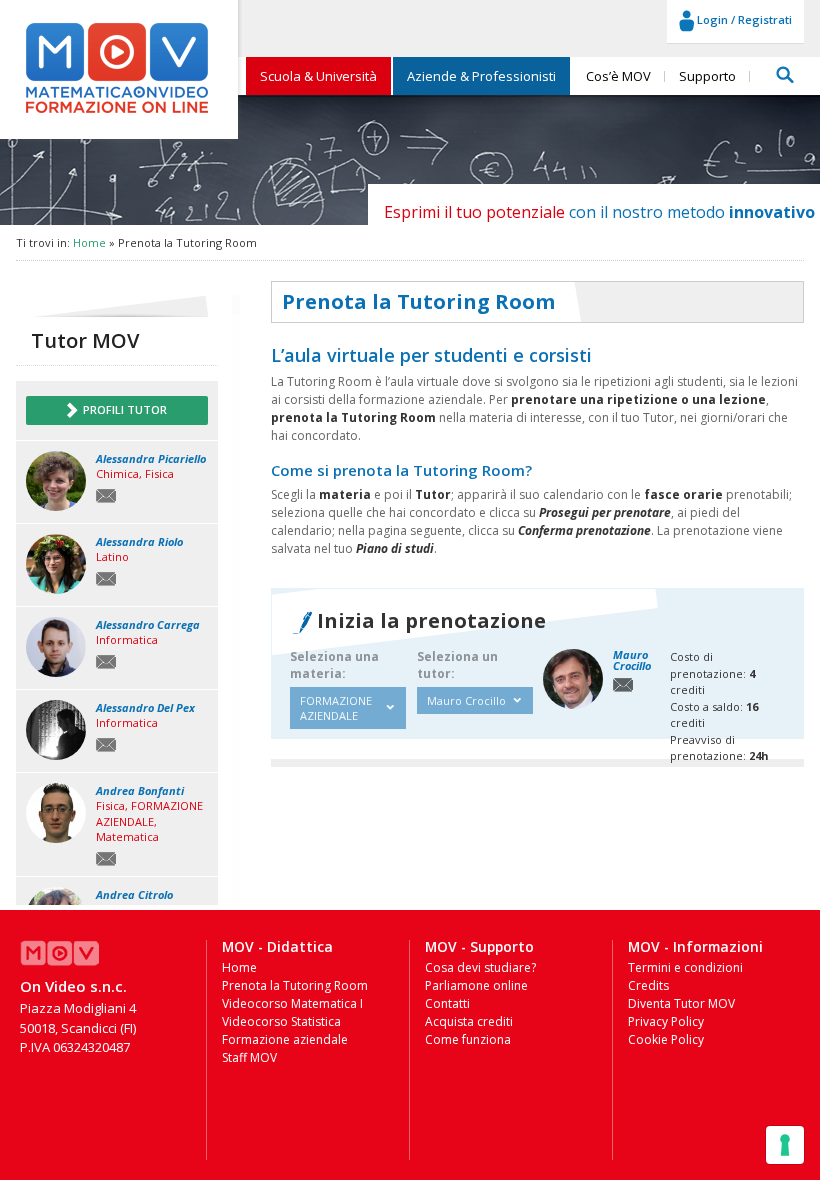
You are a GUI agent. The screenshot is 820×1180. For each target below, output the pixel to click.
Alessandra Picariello (151, 458)
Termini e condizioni (685, 967)
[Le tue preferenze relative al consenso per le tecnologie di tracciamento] (785, 1145)
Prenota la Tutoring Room (295, 985)
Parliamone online (476, 985)
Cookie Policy (666, 1039)
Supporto (707, 76)
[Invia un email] (106, 494)
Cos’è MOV (618, 76)
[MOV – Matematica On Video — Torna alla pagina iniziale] (117, 113)
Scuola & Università (318, 76)
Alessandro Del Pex (145, 707)
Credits (648, 985)
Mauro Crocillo (632, 660)
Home (89, 242)
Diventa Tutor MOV (681, 1003)
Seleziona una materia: (334, 665)
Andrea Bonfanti (140, 790)
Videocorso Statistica (281, 1021)
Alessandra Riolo (139, 541)
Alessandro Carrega (148, 624)
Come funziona (468, 1039)
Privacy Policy (666, 1021)
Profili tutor (123, 409)
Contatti (447, 1003)
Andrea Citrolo (134, 894)
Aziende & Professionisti (481, 76)
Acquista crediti (469, 1021)
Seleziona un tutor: (457, 665)
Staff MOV (249, 1057)
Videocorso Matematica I (292, 1003)
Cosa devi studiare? (480, 967)
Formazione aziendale (285, 1039)
